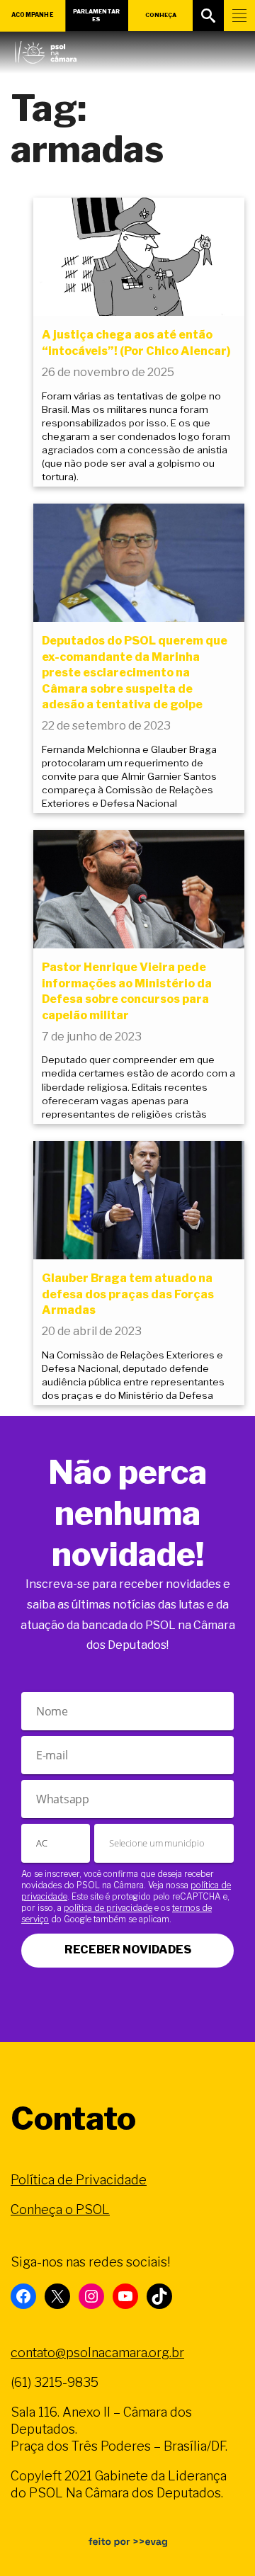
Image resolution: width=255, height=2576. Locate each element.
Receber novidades (128, 1950)
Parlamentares (96, 15)
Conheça (161, 15)
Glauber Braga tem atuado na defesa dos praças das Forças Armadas (128, 1294)
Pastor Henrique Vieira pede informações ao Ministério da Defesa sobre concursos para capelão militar (127, 991)
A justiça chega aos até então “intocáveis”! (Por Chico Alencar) (136, 342)
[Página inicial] (46, 49)
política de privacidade (108, 1908)
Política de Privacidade (79, 2180)
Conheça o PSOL (60, 2209)
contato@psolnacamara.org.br (97, 2353)
